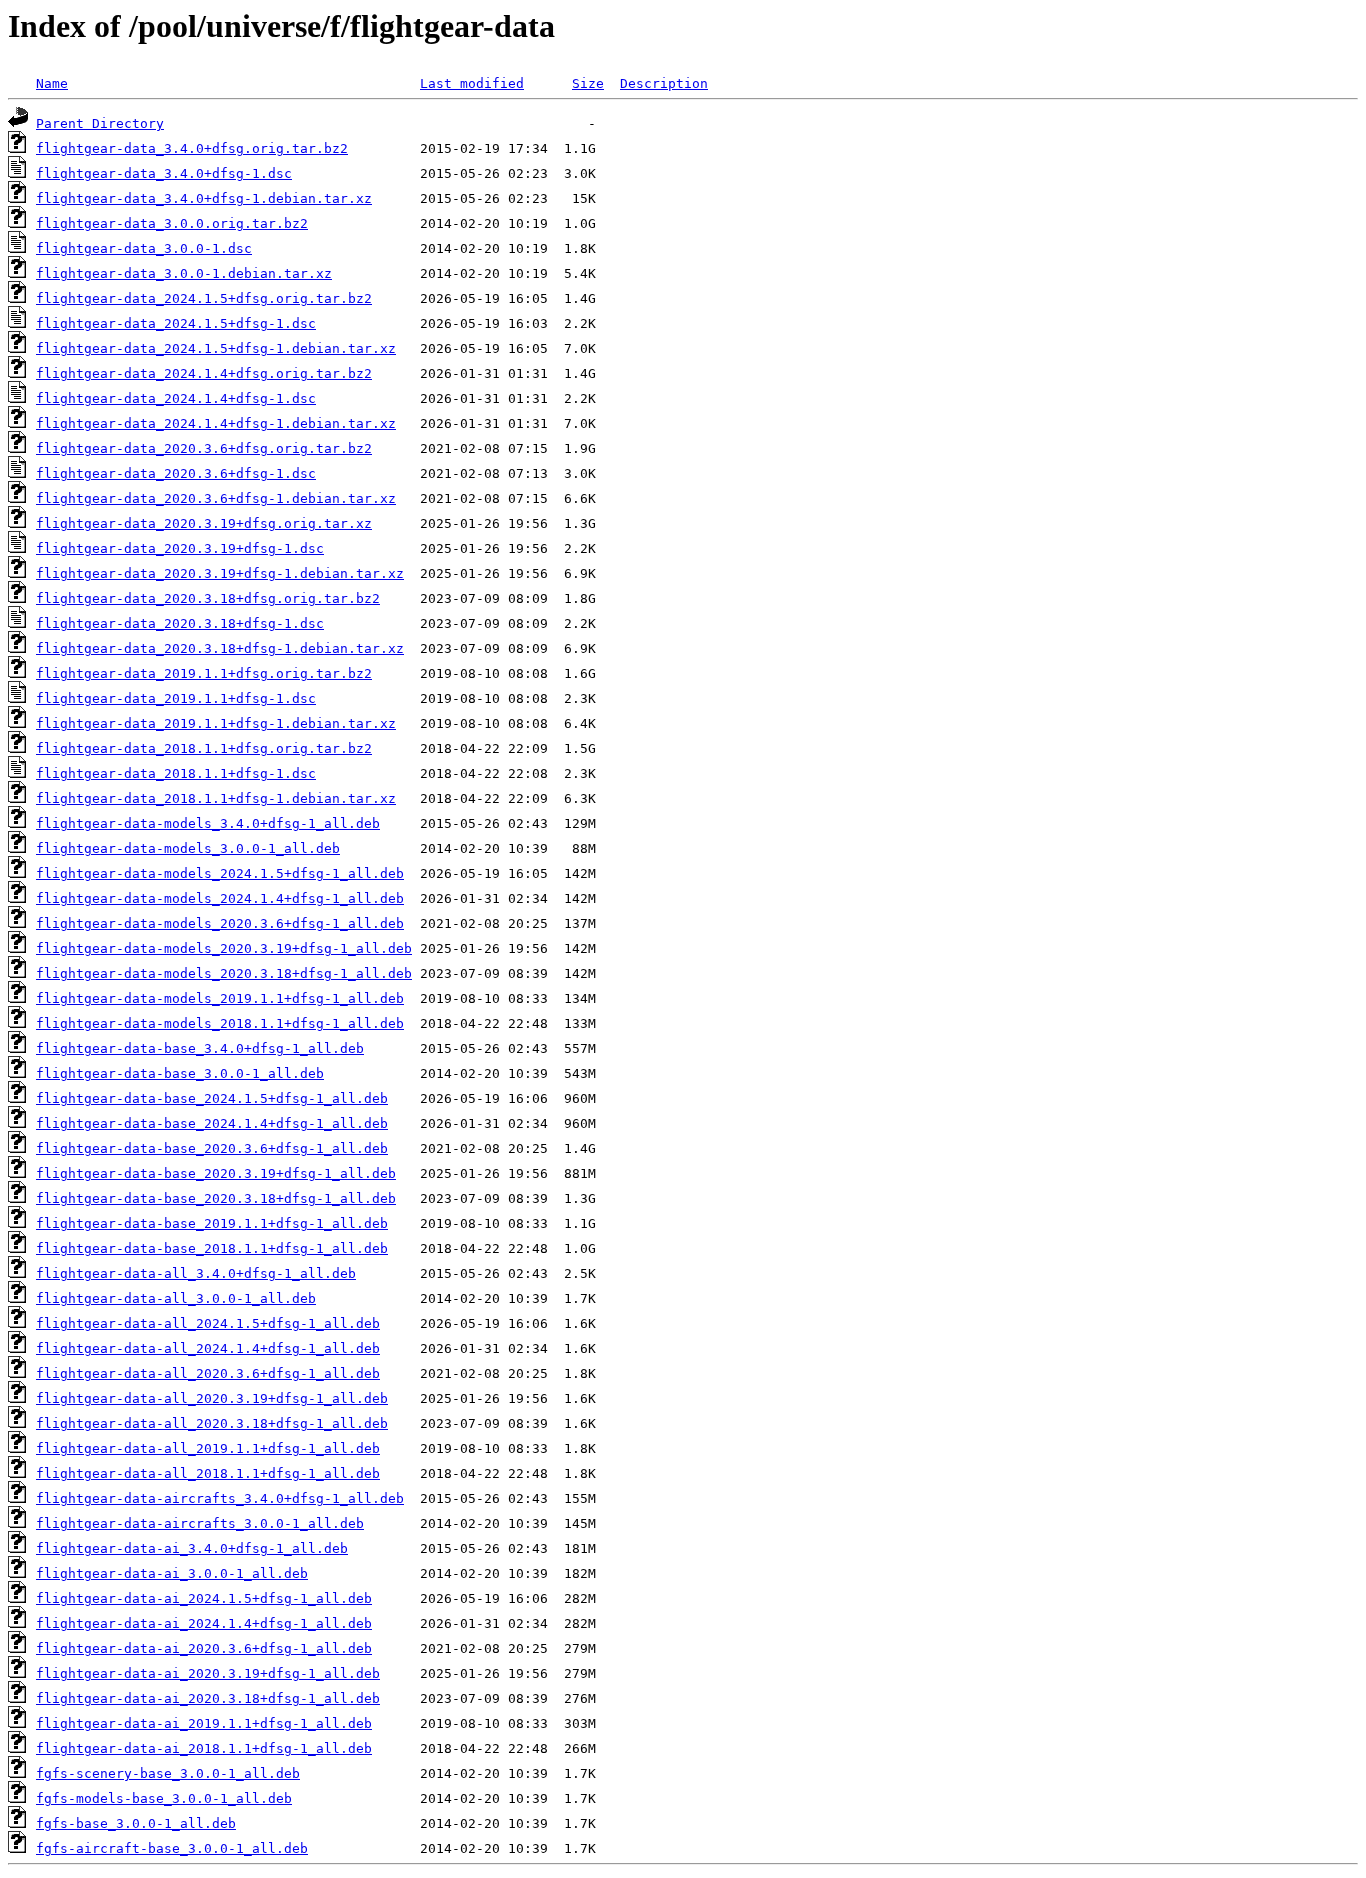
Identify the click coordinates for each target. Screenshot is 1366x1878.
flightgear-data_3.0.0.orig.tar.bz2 (172, 223)
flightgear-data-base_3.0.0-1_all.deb (180, 1073)
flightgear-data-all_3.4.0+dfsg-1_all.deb (196, 1273)
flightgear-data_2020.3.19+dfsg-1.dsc (180, 548)
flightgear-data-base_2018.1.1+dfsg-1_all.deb (212, 1248)
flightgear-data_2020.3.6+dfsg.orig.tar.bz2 (204, 448)
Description (664, 83)
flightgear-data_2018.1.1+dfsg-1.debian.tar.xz (216, 798)
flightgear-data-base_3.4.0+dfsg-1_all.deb (200, 1048)
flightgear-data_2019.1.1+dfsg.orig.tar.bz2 (204, 673)
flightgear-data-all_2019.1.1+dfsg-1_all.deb (208, 1448)
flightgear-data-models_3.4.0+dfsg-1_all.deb (208, 823)
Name (52, 83)
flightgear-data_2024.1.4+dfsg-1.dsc (176, 398)
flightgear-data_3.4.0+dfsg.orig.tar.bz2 (192, 148)
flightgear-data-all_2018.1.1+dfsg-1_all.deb (208, 1473)
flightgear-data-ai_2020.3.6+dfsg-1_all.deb (204, 1648)
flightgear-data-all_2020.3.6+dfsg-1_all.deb (208, 1373)
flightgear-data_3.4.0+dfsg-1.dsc (164, 173)
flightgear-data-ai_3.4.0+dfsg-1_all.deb (192, 1548)
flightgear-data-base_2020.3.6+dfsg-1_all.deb (212, 1148)
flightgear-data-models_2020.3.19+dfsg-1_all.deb (224, 948)
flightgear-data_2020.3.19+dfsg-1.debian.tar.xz (220, 573)
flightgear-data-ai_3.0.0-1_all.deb (172, 1573)
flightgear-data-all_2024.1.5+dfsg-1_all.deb (208, 1323)
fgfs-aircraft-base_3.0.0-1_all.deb (172, 1848)
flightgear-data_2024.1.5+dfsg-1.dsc (176, 323)
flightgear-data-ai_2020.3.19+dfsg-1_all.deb (208, 1673)
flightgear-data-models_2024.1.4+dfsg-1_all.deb (220, 898)
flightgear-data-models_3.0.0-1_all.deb (188, 848)
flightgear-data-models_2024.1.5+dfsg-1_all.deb (220, 873)
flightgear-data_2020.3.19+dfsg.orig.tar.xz (204, 523)
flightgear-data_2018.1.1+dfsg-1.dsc (176, 773)
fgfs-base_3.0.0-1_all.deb (136, 1823)
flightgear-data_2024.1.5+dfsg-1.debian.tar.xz (216, 348)
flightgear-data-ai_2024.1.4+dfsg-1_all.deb (204, 1623)
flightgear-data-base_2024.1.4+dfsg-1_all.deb (212, 1123)
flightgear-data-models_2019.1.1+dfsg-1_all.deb (220, 998)
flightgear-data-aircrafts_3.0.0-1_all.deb (200, 1523)
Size (588, 83)
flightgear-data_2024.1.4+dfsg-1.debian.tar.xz (216, 423)
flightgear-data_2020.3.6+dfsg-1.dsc (176, 473)
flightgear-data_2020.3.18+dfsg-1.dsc (180, 623)
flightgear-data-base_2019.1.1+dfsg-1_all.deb (212, 1223)
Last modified (472, 83)
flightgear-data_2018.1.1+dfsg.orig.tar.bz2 (204, 748)
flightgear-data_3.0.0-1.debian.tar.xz (184, 273)
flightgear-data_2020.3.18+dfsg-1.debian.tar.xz (220, 648)
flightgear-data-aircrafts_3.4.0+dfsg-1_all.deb (220, 1498)
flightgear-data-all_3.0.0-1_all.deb (176, 1298)
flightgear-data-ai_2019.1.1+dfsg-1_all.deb (204, 1723)
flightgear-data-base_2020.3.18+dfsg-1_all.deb (216, 1198)
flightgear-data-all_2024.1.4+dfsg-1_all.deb (208, 1348)
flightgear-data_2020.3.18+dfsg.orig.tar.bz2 (208, 598)
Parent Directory (100, 123)
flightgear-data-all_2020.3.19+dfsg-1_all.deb (212, 1398)
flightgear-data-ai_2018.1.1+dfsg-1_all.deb (204, 1748)
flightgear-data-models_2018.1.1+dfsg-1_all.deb (220, 1023)
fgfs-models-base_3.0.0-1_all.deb (164, 1798)
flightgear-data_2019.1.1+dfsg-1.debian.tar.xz (216, 723)
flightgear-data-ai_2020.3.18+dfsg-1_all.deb (208, 1698)
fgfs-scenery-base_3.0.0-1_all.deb (168, 1773)
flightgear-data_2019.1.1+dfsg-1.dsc (176, 698)
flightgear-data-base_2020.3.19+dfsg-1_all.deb (216, 1173)
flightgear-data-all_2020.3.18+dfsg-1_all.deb (212, 1423)
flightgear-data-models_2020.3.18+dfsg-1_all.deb (224, 973)
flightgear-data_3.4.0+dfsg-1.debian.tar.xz (204, 198)
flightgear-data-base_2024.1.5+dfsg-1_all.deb (212, 1098)
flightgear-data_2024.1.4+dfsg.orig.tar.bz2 (204, 373)
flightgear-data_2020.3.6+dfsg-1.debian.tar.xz (216, 498)
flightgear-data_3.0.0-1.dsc (144, 248)
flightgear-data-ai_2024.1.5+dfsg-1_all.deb (204, 1598)
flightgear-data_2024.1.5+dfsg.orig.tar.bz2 (204, 298)
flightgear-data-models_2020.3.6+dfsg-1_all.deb (220, 923)
